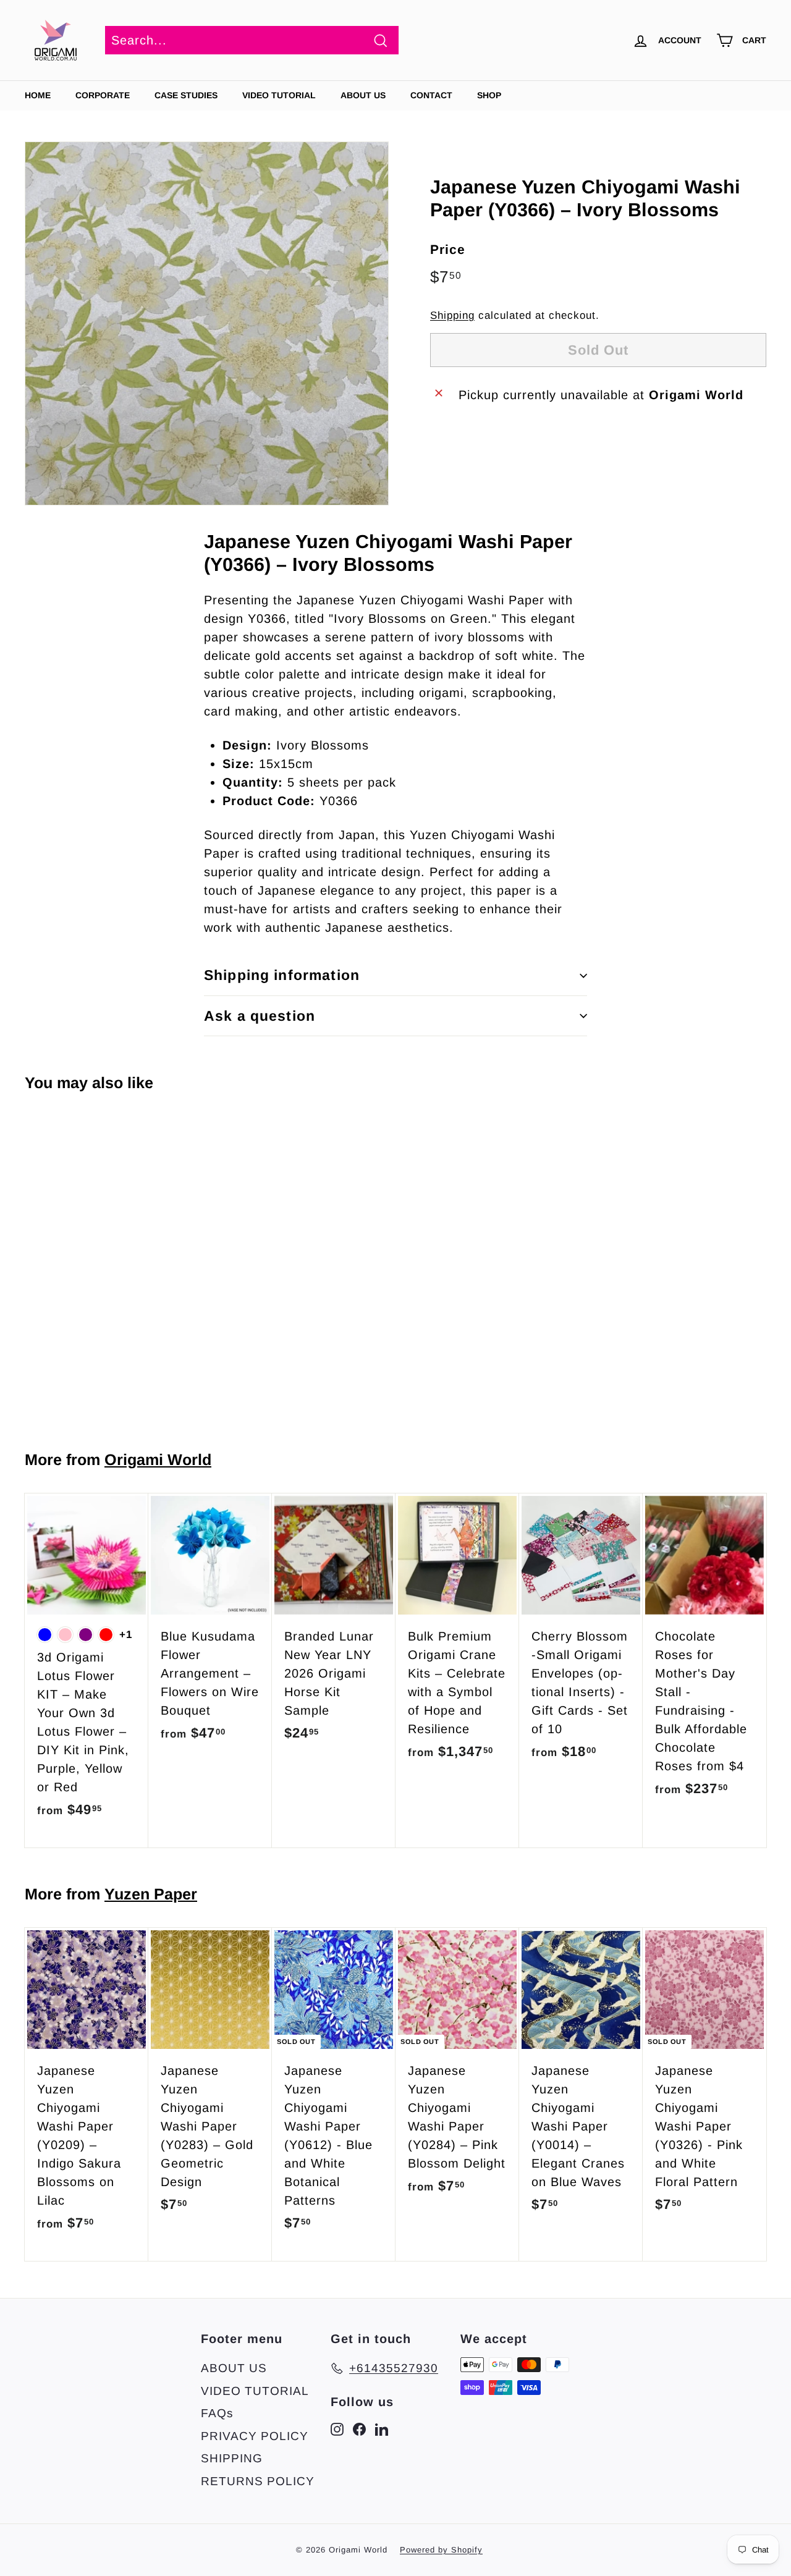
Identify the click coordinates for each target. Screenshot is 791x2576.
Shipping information (282, 975)
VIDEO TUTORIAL (255, 2391)
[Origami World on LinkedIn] (382, 2429)
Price (448, 249)
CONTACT (431, 95)
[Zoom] (207, 323)
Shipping (452, 315)
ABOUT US (363, 95)
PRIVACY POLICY (255, 2436)
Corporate (103, 95)
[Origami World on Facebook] (359, 2429)
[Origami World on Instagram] (337, 2429)
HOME (38, 95)
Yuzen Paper (151, 1894)
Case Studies (186, 95)
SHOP (489, 95)
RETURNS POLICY (258, 2481)
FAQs (217, 2413)
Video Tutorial (279, 95)
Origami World (158, 1459)
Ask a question (260, 1016)
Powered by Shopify (441, 2550)
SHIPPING (232, 2458)
